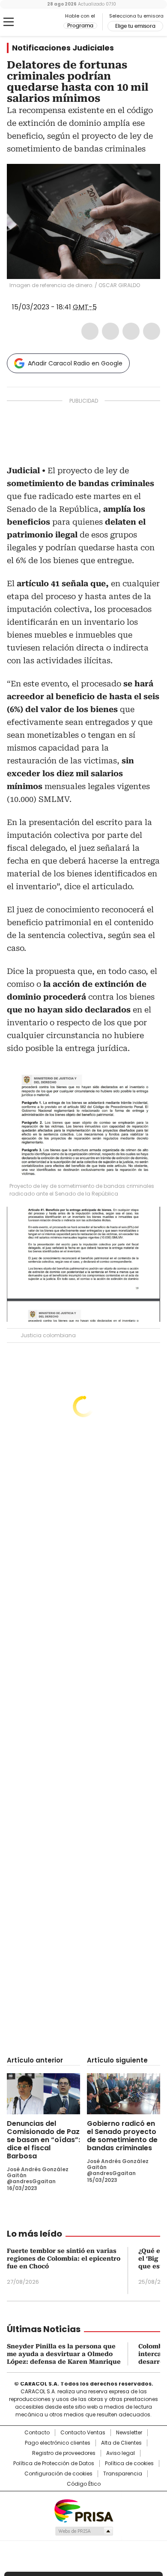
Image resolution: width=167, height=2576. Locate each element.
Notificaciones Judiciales (63, 48)
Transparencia (123, 2474)
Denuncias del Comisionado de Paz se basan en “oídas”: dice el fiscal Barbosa (43, 2140)
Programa (80, 26)
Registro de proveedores (64, 2453)
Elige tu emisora (135, 26)
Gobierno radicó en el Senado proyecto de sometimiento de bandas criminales (122, 2136)
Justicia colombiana (48, 1335)
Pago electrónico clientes (58, 2443)
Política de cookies (129, 2463)
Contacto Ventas (83, 2433)
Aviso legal (121, 2453)
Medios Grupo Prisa (84, 2531)
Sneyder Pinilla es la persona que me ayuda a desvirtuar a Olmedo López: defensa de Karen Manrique (64, 2354)
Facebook (90, 331)
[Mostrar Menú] (9, 22)
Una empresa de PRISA (83, 2510)
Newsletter (129, 2433)
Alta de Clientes (121, 2443)
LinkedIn (131, 331)
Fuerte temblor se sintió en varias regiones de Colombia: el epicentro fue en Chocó (64, 2258)
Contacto (37, 2433)
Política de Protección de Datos (54, 2463)
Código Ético (84, 2484)
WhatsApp (152, 331)
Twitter (110, 331)
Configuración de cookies (58, 2474)
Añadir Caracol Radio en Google (75, 363)
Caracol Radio (42, 22)
